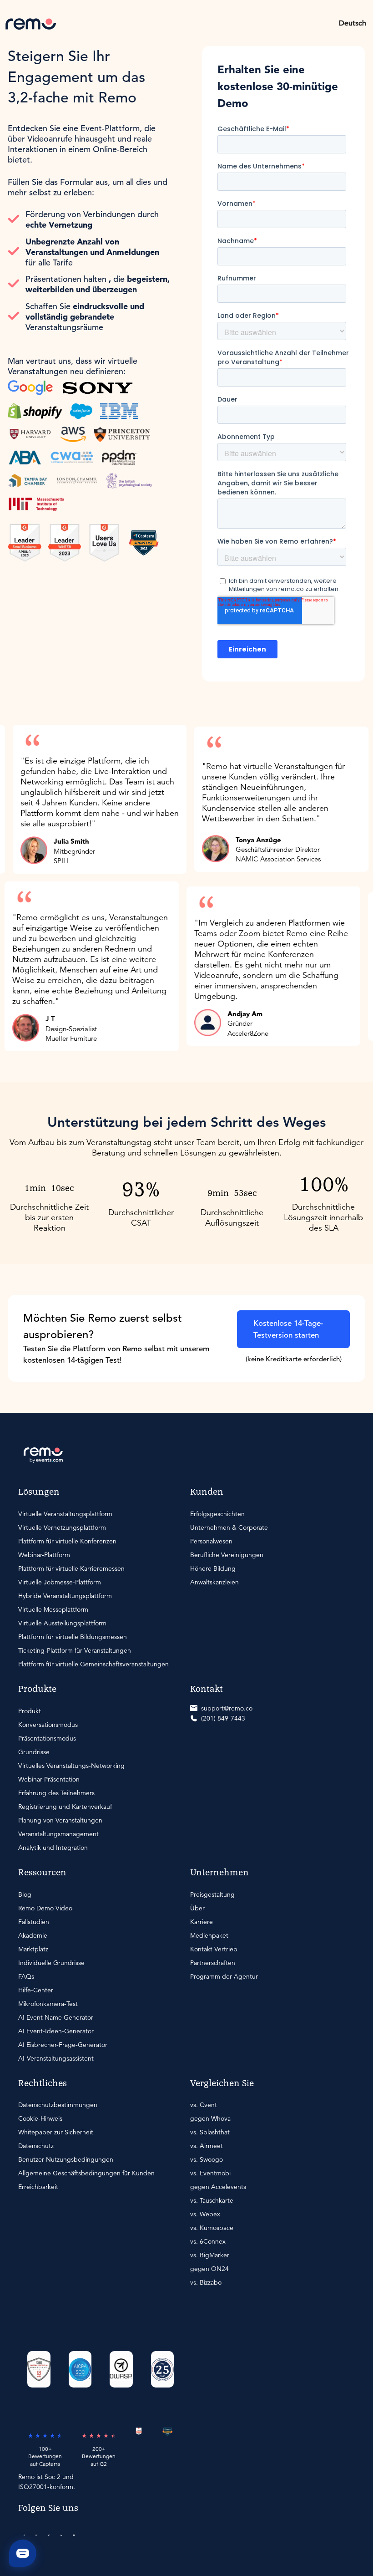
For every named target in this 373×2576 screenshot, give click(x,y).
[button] (353, 23)
